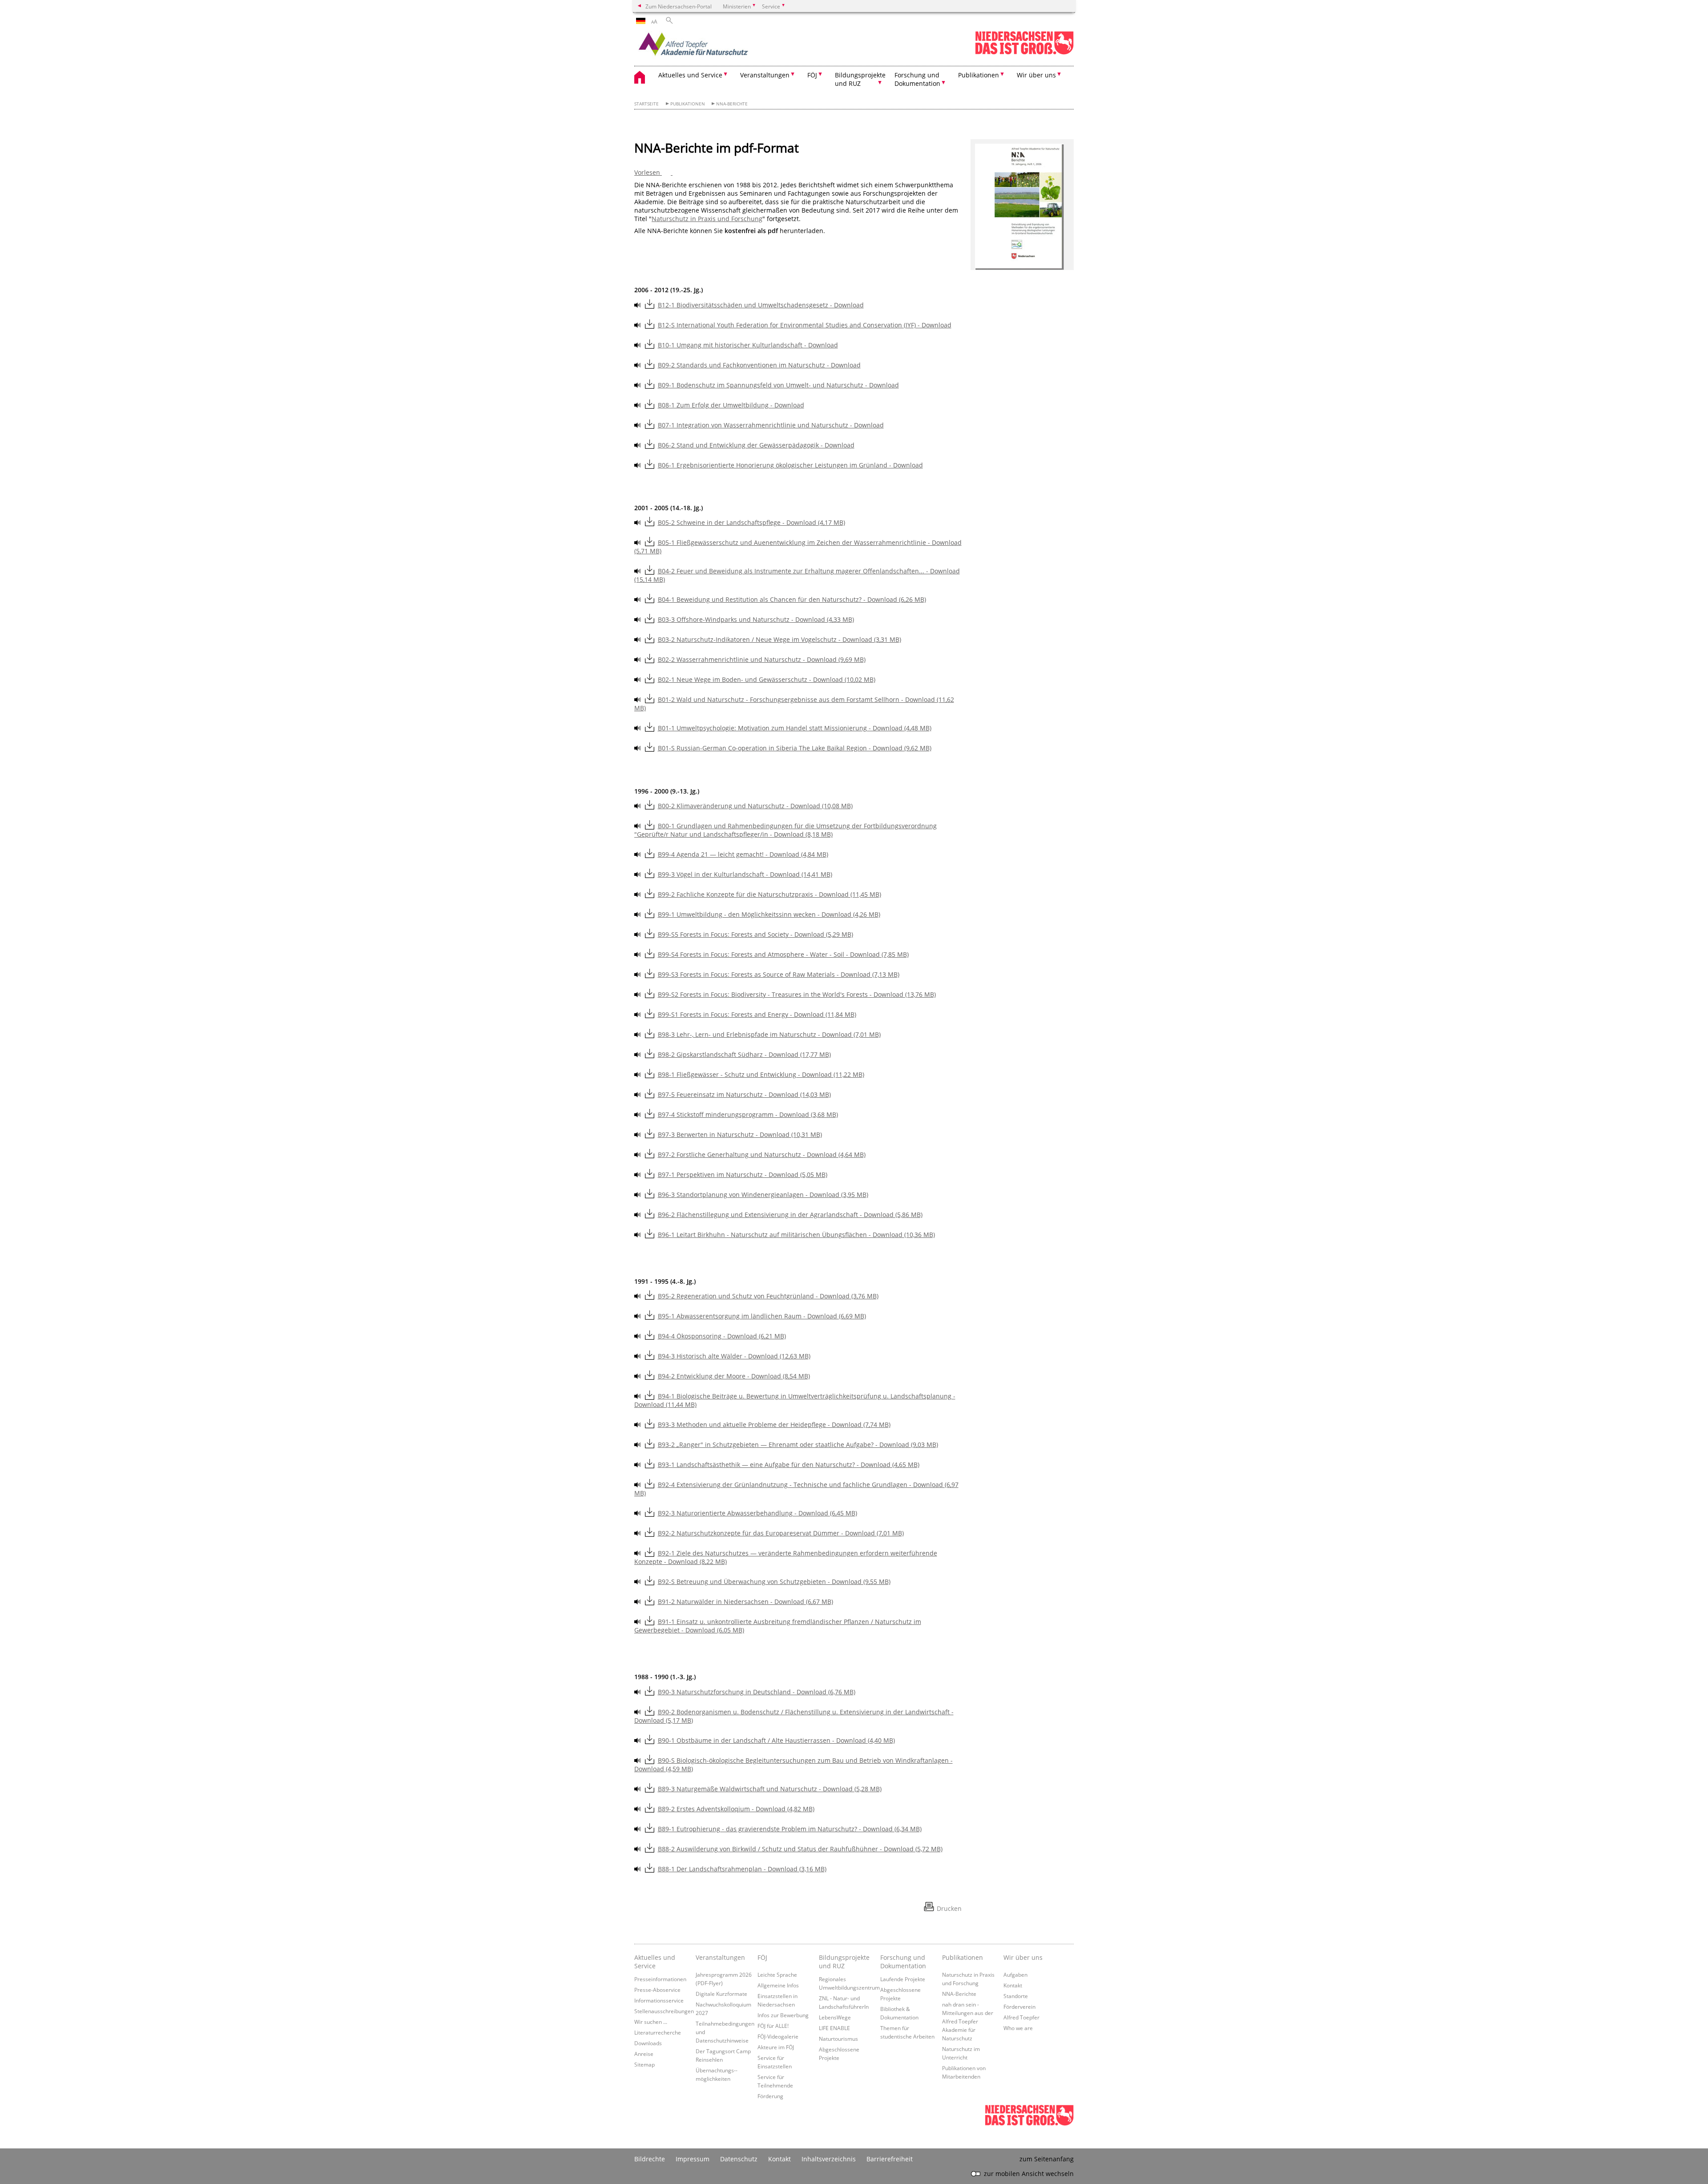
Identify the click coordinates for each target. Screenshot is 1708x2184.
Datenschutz (739, 2159)
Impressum (693, 2159)
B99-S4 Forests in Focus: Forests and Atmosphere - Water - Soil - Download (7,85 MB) (783, 954)
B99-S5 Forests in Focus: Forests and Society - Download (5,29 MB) (755, 934)
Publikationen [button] (979, 75)
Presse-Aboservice (657, 1990)
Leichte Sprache (777, 1974)
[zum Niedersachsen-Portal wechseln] (1024, 53)
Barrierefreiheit (890, 2159)
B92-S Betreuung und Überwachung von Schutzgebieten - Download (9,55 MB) (774, 1582)
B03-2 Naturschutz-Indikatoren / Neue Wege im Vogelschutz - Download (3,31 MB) (779, 639)
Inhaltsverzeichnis (829, 2159)
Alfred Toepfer (1021, 2017)
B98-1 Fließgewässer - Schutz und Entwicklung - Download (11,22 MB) (761, 1074)
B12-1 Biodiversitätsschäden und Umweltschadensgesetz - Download (761, 305)
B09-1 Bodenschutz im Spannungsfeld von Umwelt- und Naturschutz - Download (778, 385)
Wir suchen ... (651, 2022)
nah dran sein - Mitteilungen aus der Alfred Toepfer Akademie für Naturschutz (968, 2021)
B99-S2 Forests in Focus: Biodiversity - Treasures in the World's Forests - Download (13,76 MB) (797, 994)
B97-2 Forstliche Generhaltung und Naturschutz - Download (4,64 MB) (762, 1154)
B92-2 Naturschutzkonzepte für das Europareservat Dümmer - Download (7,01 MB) (781, 1533)
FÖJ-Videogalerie (778, 2036)
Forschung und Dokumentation (903, 1962)
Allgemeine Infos (778, 1985)
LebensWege (835, 2017)
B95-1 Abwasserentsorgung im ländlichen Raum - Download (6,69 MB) (762, 1316)
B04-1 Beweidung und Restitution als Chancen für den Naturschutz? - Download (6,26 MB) (792, 599)
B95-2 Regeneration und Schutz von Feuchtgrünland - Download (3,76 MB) (768, 1296)
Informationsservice (659, 2000)
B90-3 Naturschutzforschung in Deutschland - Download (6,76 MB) (757, 1692)
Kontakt (1013, 1985)
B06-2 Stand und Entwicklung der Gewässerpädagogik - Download (756, 445)
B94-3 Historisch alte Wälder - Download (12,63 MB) (734, 1356)
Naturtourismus (838, 2039)
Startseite (647, 104)
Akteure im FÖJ (776, 2047)
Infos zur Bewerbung (783, 2015)
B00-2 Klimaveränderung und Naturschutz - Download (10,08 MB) (755, 806)
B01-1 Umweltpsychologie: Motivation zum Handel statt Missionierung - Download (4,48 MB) (795, 728)
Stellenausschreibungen (664, 2011)
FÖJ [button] (812, 75)
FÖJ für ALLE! (773, 2026)
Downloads (648, 2043)
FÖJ (762, 1957)
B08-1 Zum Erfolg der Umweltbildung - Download (731, 405)
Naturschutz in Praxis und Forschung (707, 219)
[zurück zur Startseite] (712, 47)
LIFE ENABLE (834, 2028)
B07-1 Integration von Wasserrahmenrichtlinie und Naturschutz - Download (771, 425)
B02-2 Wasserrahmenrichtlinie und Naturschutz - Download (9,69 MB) (762, 659)
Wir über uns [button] (1036, 75)
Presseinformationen (660, 1979)
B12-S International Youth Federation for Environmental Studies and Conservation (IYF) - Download (805, 325)
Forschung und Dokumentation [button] (917, 79)
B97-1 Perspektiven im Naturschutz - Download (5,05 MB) (743, 1175)
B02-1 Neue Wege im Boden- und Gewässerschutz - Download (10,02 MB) (767, 679)
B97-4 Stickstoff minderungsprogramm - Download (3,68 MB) (748, 1114)
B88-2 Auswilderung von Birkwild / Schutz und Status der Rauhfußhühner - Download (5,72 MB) (800, 1849)
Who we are (1018, 2028)
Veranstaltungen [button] (765, 75)
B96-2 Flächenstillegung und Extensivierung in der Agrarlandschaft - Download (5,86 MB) (790, 1215)
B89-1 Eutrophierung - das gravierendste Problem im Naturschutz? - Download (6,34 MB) (790, 1829)
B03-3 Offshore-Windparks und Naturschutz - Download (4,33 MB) (756, 619)
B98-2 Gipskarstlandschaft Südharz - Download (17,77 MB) (744, 1054)
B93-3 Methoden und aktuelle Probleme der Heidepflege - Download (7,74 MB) (774, 1424)
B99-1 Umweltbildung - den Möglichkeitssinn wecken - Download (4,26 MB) (769, 914)
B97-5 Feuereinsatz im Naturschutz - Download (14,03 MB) (744, 1094)
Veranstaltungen (720, 1957)
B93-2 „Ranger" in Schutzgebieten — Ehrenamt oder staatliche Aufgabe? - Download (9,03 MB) (798, 1445)
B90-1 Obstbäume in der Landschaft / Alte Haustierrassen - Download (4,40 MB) (776, 1740)
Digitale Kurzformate (721, 1994)
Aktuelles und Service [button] (690, 75)
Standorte (1016, 1996)
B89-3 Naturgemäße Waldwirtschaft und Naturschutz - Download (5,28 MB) (770, 1789)
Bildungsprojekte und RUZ (844, 1962)
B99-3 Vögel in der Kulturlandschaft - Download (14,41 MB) (745, 874)
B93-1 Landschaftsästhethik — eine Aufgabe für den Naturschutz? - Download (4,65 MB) (789, 1465)
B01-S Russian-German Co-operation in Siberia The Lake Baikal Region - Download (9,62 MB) (795, 748)
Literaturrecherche (658, 2032)
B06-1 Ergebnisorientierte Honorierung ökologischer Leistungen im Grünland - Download (790, 465)
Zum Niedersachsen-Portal (679, 6)
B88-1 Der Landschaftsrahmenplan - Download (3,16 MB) (742, 1869)
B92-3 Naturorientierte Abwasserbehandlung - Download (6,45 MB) (757, 1513)
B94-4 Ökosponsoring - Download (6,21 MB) (722, 1336)
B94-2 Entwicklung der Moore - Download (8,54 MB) (734, 1376)
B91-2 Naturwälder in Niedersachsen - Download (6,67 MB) (745, 1602)
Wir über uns (1023, 1957)
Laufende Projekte (903, 1979)
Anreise (644, 2054)
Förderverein (1019, 2007)
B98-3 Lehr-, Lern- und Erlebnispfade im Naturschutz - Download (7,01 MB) (769, 1034)
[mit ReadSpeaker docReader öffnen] (638, 305)
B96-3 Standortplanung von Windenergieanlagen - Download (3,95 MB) (763, 1195)
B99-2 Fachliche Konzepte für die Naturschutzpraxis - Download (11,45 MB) (769, 894)
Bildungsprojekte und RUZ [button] (860, 79)
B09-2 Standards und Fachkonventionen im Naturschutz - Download (759, 365)
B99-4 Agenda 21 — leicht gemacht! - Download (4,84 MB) (743, 854)
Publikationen (688, 104)
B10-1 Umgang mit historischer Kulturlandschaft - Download (748, 345)
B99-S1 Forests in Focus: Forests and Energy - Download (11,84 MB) (757, 1014)
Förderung (770, 2096)
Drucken (949, 1908)
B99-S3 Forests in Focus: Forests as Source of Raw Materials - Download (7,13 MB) (779, 974)
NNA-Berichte (732, 104)
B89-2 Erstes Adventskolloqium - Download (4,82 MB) (736, 1809)
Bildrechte (650, 2159)
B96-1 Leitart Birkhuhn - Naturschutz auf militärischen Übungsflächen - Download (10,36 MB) (796, 1235)
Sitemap (645, 2064)
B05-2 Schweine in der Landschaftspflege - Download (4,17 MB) (751, 522)
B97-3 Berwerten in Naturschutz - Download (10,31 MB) (740, 1134)
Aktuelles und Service (655, 1962)
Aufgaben (1015, 1974)
